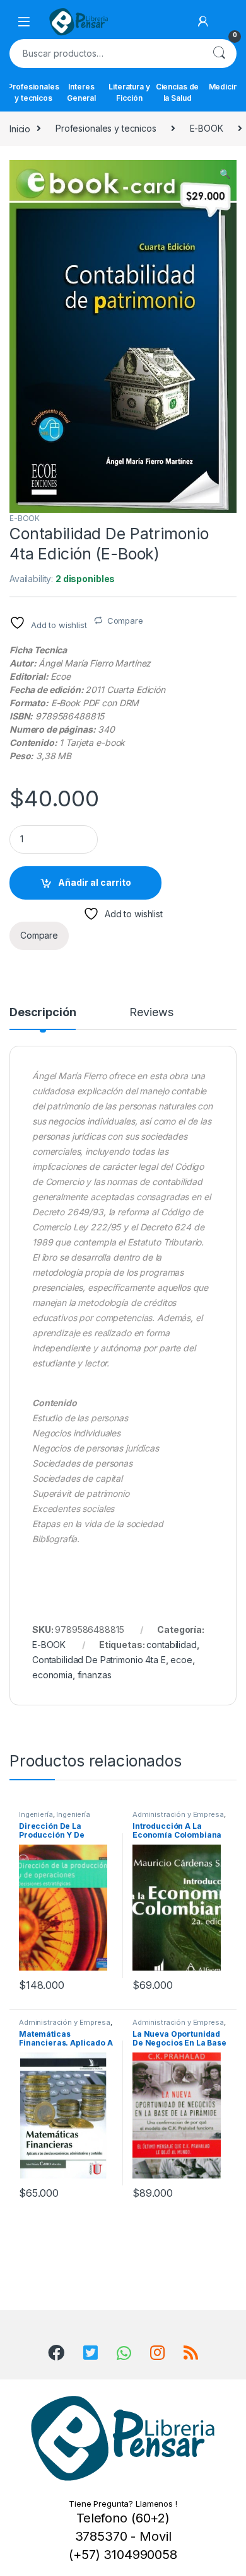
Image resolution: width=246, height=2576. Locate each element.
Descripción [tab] (43, 1013)
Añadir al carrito (95, 882)
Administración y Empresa (178, 1814)
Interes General (81, 92)
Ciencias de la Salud (177, 92)
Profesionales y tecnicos (33, 92)
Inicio (20, 128)
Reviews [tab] (151, 1013)
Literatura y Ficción (129, 92)
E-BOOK (207, 128)
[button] (225, 174)
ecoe (181, 1660)
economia (52, 1675)
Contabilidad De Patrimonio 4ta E (99, 1660)
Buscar (219, 54)
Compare (125, 621)
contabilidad (171, 1645)
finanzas (95, 1675)
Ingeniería (36, 1814)
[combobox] (105, 54)
